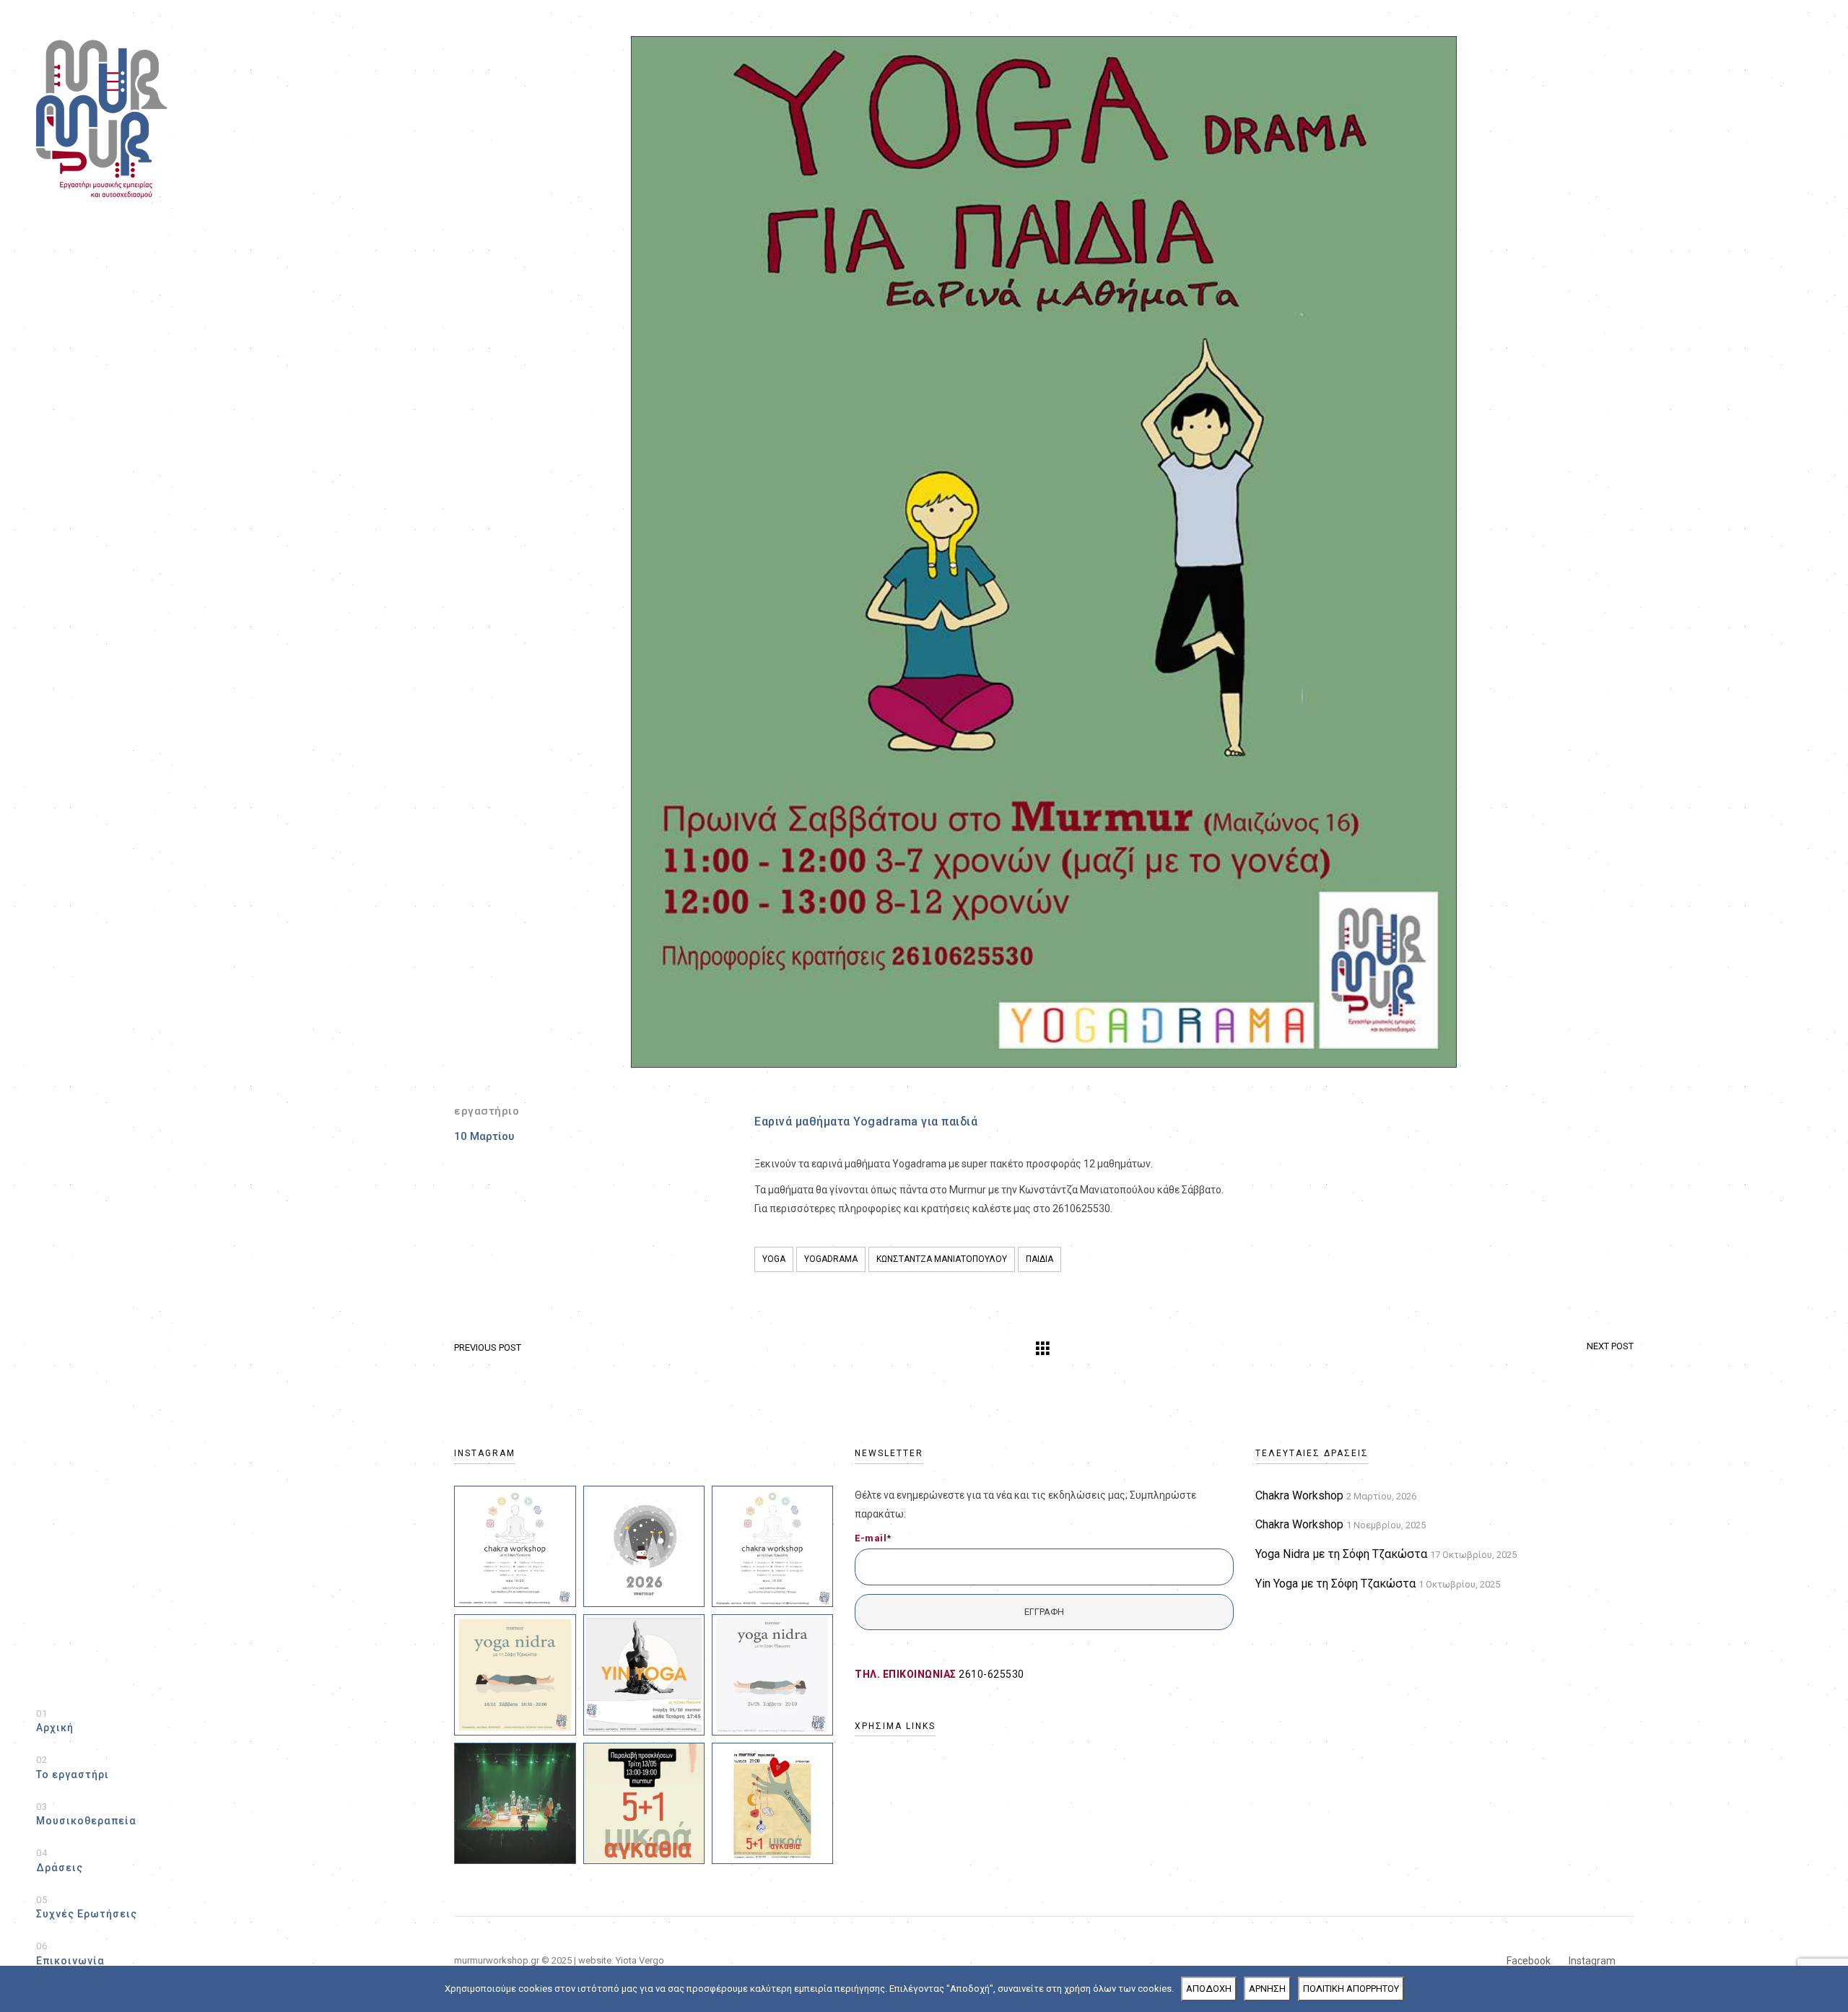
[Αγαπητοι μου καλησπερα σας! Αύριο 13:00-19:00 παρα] (644, 1803)
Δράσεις (60, 1860)
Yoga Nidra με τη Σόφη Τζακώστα (1341, 1554)
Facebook (1529, 1961)
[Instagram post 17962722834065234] (515, 1546)
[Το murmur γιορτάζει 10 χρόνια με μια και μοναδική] (772, 1803)
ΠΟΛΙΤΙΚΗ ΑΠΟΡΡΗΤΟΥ (1351, 1989)
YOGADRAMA (831, 1259)
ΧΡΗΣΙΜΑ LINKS (895, 1726)
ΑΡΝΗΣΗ (1267, 1989)
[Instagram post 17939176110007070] (772, 1675)
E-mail (873, 1538)
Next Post (1610, 1346)
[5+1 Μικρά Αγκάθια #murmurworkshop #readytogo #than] (515, 1803)
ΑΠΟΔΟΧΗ (1209, 1989)
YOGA (774, 1259)
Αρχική (55, 1721)
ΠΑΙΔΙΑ (1039, 1259)
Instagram (1592, 1961)
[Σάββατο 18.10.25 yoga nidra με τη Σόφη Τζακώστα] (515, 1675)
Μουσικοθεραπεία (86, 1814)
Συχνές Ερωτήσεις (87, 1907)
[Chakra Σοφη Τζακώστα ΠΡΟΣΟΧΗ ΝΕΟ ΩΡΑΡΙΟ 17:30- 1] (772, 1546)
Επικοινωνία (70, 1954)
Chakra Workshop (1299, 1495)
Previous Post (488, 1347)
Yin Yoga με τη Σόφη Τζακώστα (1335, 1584)
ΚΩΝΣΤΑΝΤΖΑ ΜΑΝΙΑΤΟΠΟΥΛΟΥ (942, 1259)
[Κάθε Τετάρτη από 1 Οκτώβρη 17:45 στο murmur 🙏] (644, 1675)
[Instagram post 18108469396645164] (644, 1546)
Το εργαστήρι (73, 1767)
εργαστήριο (487, 1111)
